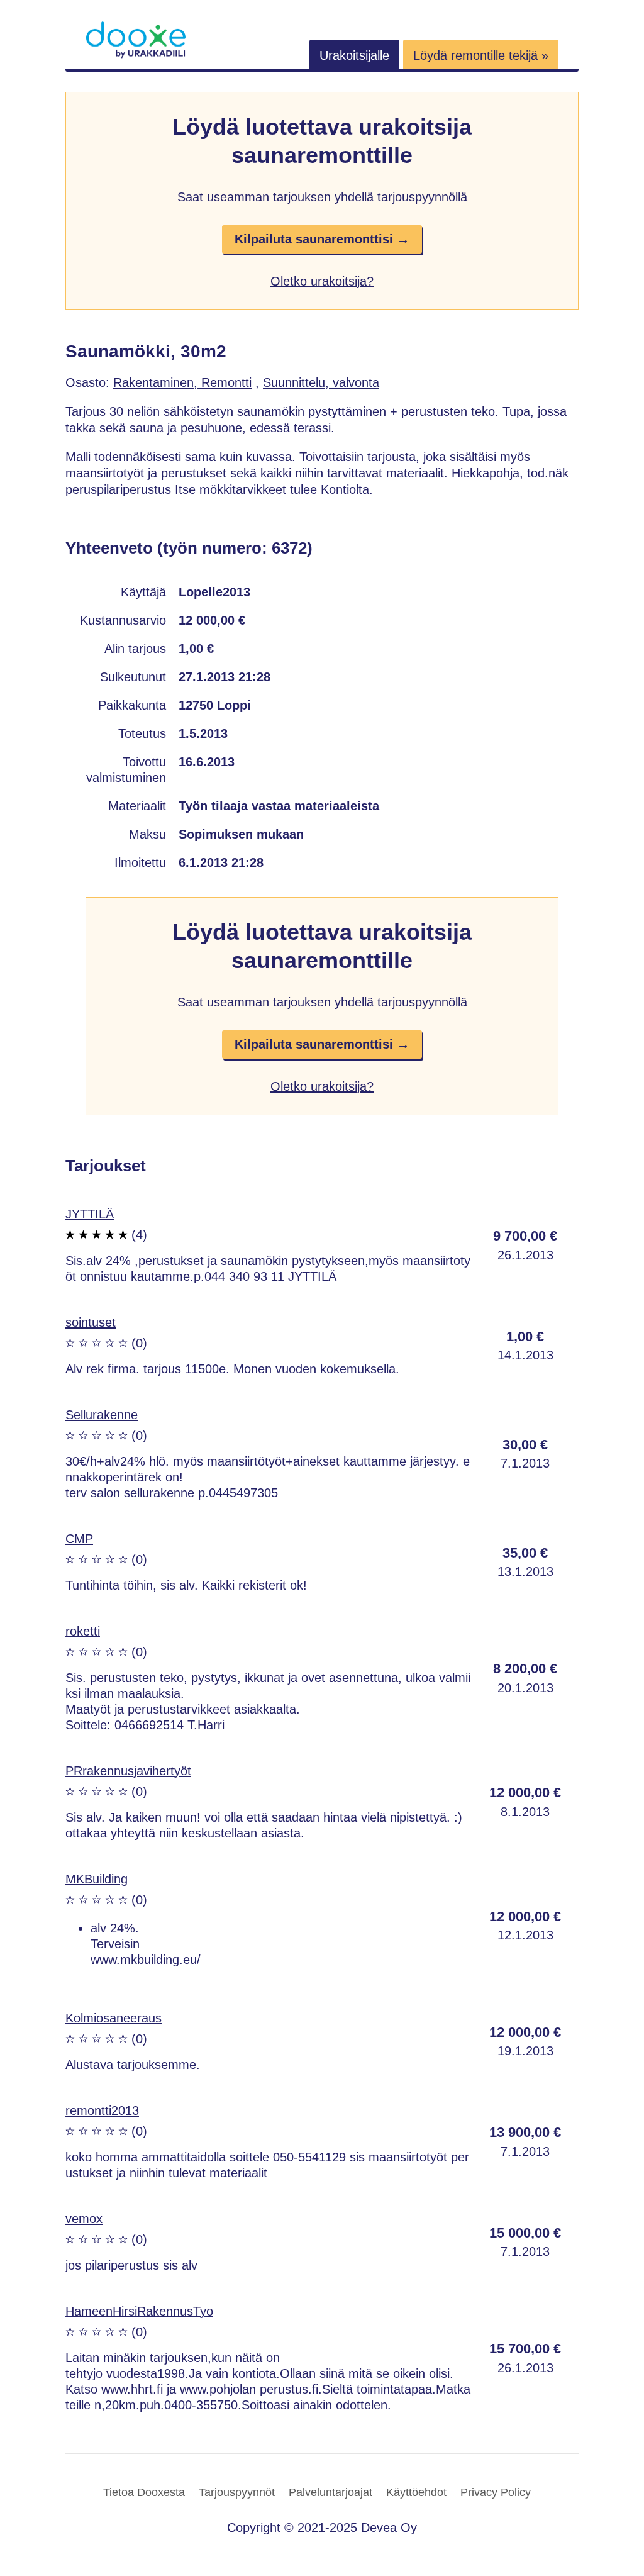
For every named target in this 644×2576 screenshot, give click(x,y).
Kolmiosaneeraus (114, 2018)
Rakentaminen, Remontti (182, 382)
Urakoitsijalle (354, 55)
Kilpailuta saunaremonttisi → (322, 239)
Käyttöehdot (416, 2492)
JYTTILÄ (90, 1214)
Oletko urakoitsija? (322, 281)
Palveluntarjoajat (330, 2492)
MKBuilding (97, 1879)
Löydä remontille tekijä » (481, 55)
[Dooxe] (136, 55)
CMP (79, 1539)
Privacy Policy (496, 2492)
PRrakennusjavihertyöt (128, 1771)
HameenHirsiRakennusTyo (139, 2311)
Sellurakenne (102, 1415)
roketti (83, 1631)
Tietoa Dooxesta (144, 2492)
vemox (84, 2219)
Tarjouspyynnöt (237, 2492)
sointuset (91, 1322)
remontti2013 (102, 2110)
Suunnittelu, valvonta (321, 382)
